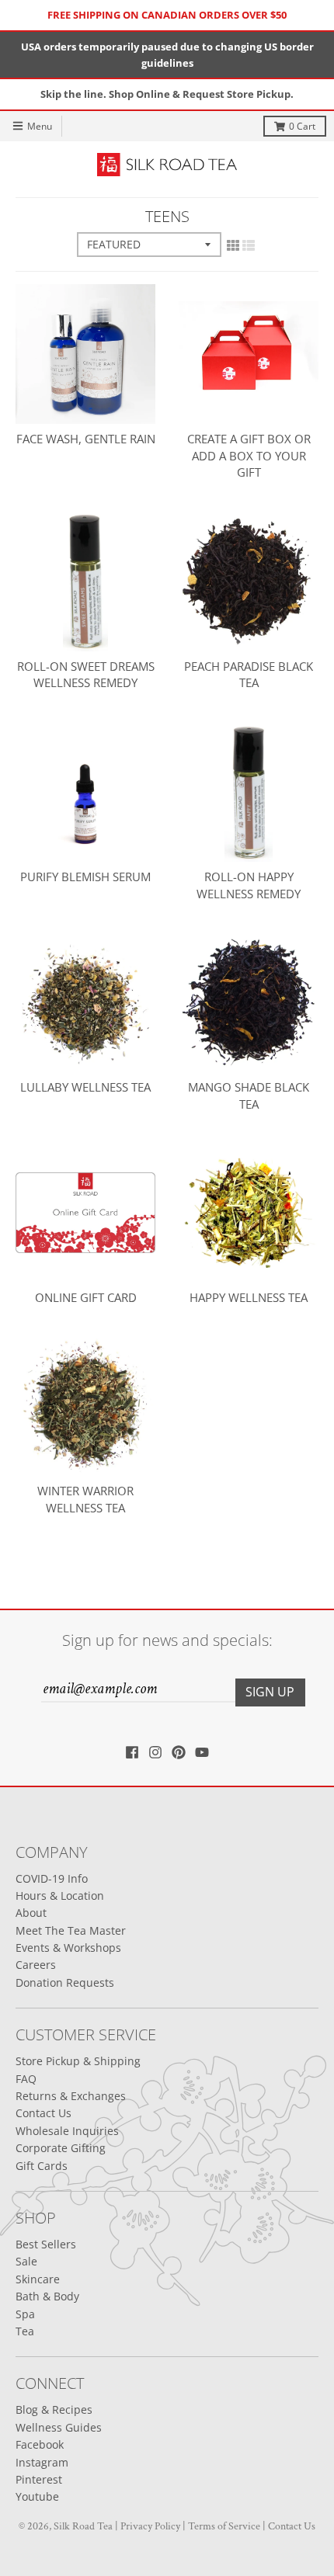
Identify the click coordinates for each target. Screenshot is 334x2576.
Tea (25, 2331)
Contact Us (43, 2113)
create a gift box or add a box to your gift (249, 456)
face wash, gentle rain (86, 439)
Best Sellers (46, 2244)
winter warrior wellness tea (85, 1499)
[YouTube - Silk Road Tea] (202, 1752)
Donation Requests (65, 1982)
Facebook (40, 2444)
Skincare (38, 2279)
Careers (36, 1965)
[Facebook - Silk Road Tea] (132, 1752)
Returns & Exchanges (71, 2096)
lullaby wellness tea (85, 1087)
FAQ (26, 2079)
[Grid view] (233, 246)
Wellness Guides (59, 2427)
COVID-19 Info (52, 1878)
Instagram (42, 2462)
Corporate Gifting (61, 2148)
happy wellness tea (249, 1297)
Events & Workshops (68, 1948)
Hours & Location (60, 1896)
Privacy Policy (150, 2526)
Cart (302, 126)
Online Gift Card (86, 1297)
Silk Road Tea (83, 2526)
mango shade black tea (249, 1095)
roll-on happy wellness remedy (249, 885)
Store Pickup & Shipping (78, 2061)
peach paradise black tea (249, 675)
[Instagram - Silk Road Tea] (155, 1752)
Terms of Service (224, 2526)
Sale (26, 2261)
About (31, 1913)
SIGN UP (270, 1692)
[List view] (249, 246)
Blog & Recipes (54, 2409)
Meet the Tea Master (71, 1930)
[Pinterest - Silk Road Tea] (179, 1752)
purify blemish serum (85, 877)
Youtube (37, 2496)
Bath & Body (47, 2296)
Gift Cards (42, 2166)
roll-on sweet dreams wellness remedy (86, 675)
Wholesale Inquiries (67, 2131)
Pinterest (39, 2479)
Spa (25, 2314)
